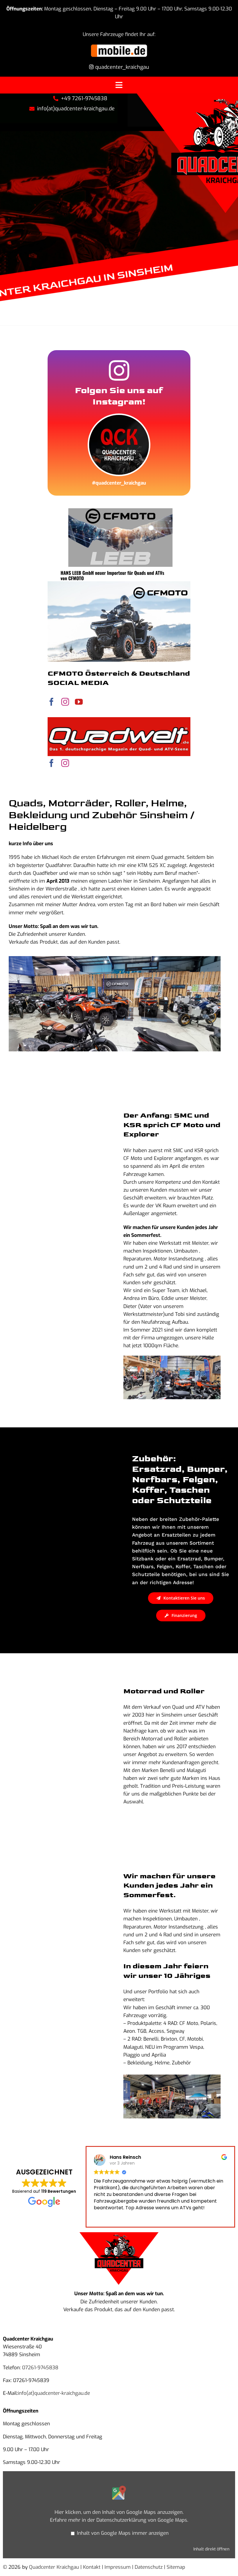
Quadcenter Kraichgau (54, 2567)
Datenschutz (149, 2567)
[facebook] (52, 702)
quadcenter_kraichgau (121, 67)
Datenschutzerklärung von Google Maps (142, 2520)
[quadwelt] (119, 720)
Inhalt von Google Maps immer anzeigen (123, 2533)
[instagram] (65, 702)
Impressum (118, 2567)
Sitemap (176, 2567)
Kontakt (92, 2567)
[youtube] (79, 702)
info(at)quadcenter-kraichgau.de (54, 2393)
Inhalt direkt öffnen (211, 2549)
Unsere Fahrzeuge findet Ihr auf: (119, 34)
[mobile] (119, 46)
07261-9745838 (40, 2368)
